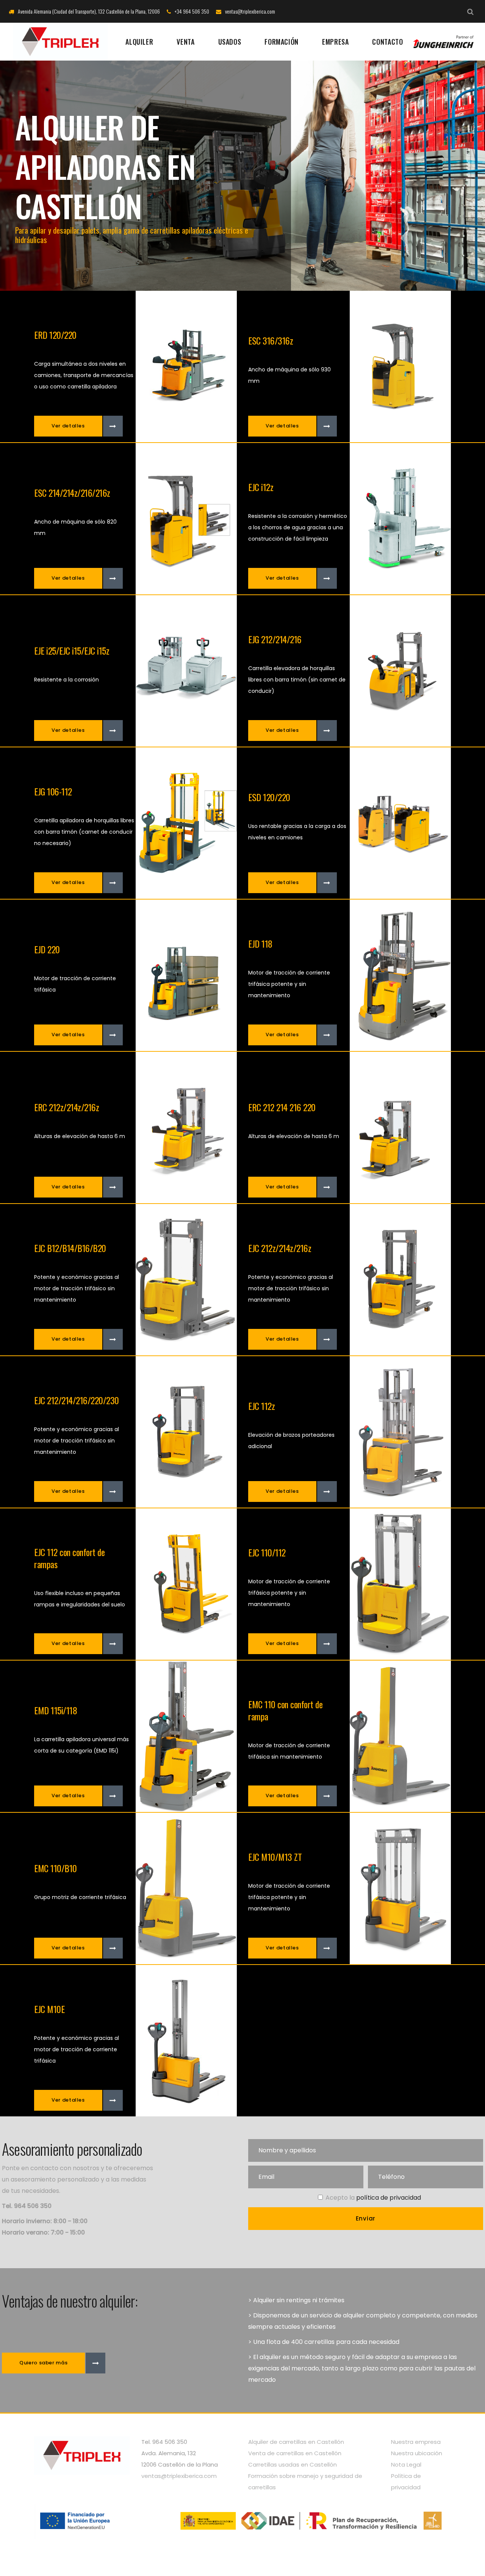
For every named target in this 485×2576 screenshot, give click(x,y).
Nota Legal (406, 2465)
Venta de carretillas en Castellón (295, 2453)
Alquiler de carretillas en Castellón (296, 2442)
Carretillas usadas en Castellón (293, 2465)
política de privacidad (389, 2198)
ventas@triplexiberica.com (179, 2476)
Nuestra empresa (416, 2442)
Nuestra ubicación (417, 2453)
